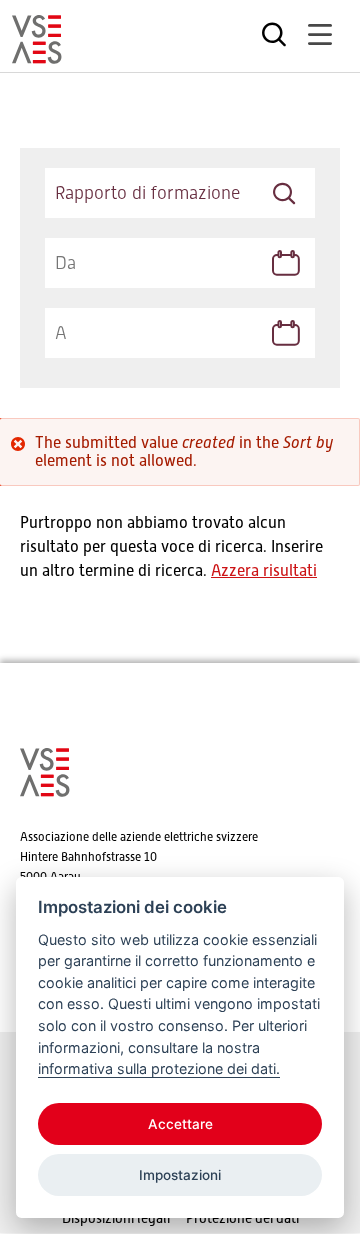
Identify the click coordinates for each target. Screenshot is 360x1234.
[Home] (37, 55)
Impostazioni (180, 1175)
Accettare (180, 1124)
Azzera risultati (264, 571)
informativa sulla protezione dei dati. (159, 1068)
